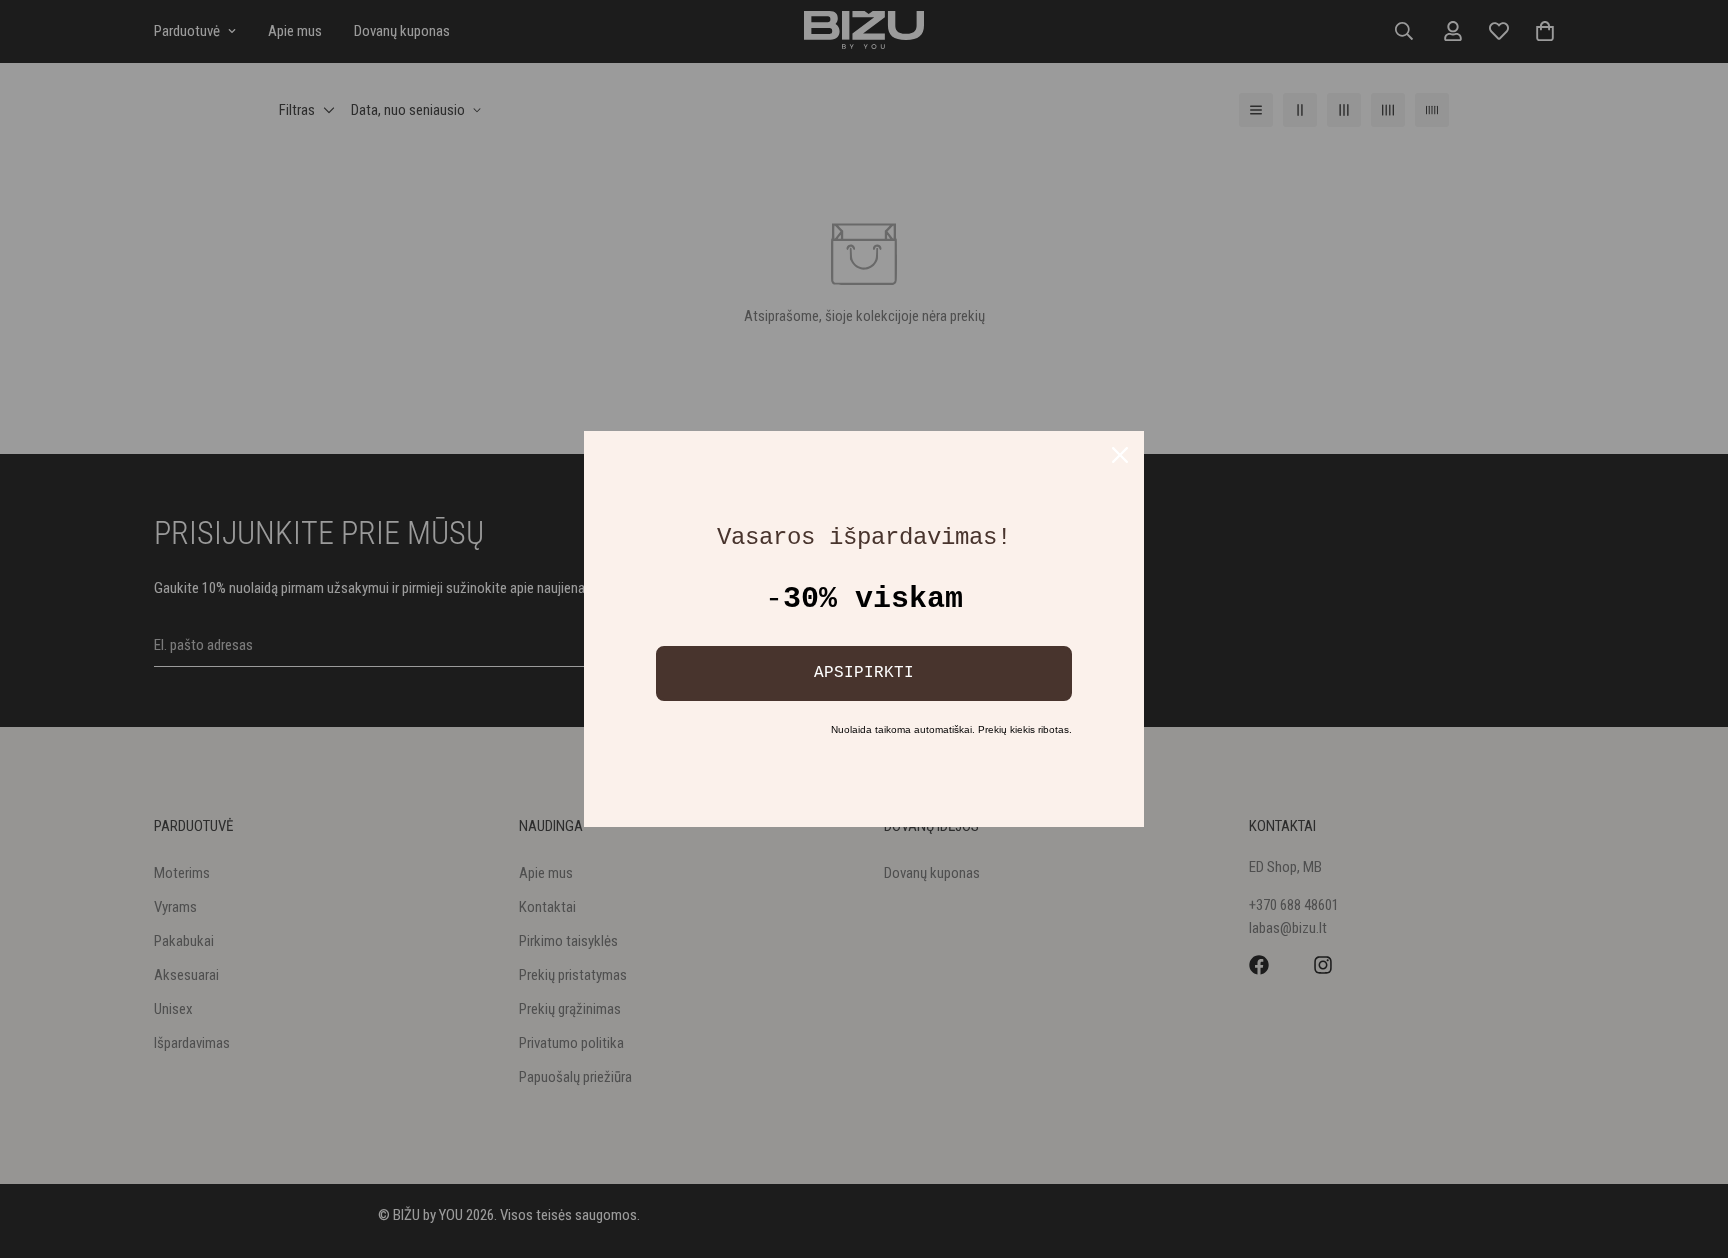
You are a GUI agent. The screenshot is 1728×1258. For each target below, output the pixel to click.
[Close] (1120, 455)
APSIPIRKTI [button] (864, 673)
